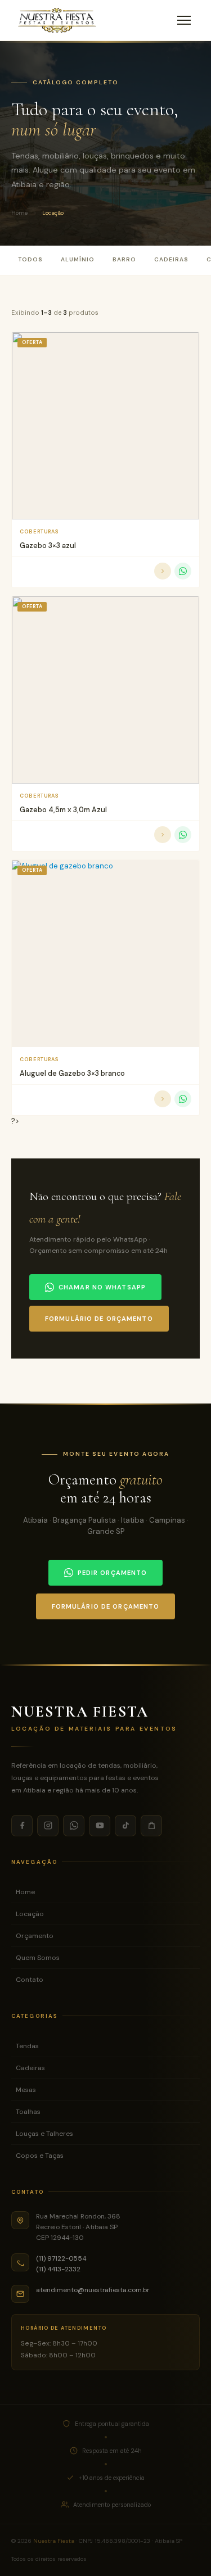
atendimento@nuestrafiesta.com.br (93, 2290)
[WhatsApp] (74, 1826)
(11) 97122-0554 (61, 2258)
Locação (30, 1914)
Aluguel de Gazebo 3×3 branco (72, 1073)
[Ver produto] (163, 571)
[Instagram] (48, 1826)
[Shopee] (151, 1826)
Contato (30, 1980)
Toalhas (28, 2112)
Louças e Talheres (44, 2134)
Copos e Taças (40, 2156)
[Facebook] (22, 1826)
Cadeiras (171, 259)
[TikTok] (125, 1826)
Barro (124, 259)
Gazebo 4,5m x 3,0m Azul (63, 810)
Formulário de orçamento (99, 1319)
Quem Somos (38, 1958)
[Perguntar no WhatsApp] (183, 571)
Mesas (26, 2090)
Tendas (27, 2046)
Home (19, 213)
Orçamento (35, 1936)
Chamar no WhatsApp (102, 1287)
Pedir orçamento (113, 1573)
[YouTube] (100, 1826)
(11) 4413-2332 (58, 2269)
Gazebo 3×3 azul (48, 545)
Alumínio (78, 259)
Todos (30, 259)
